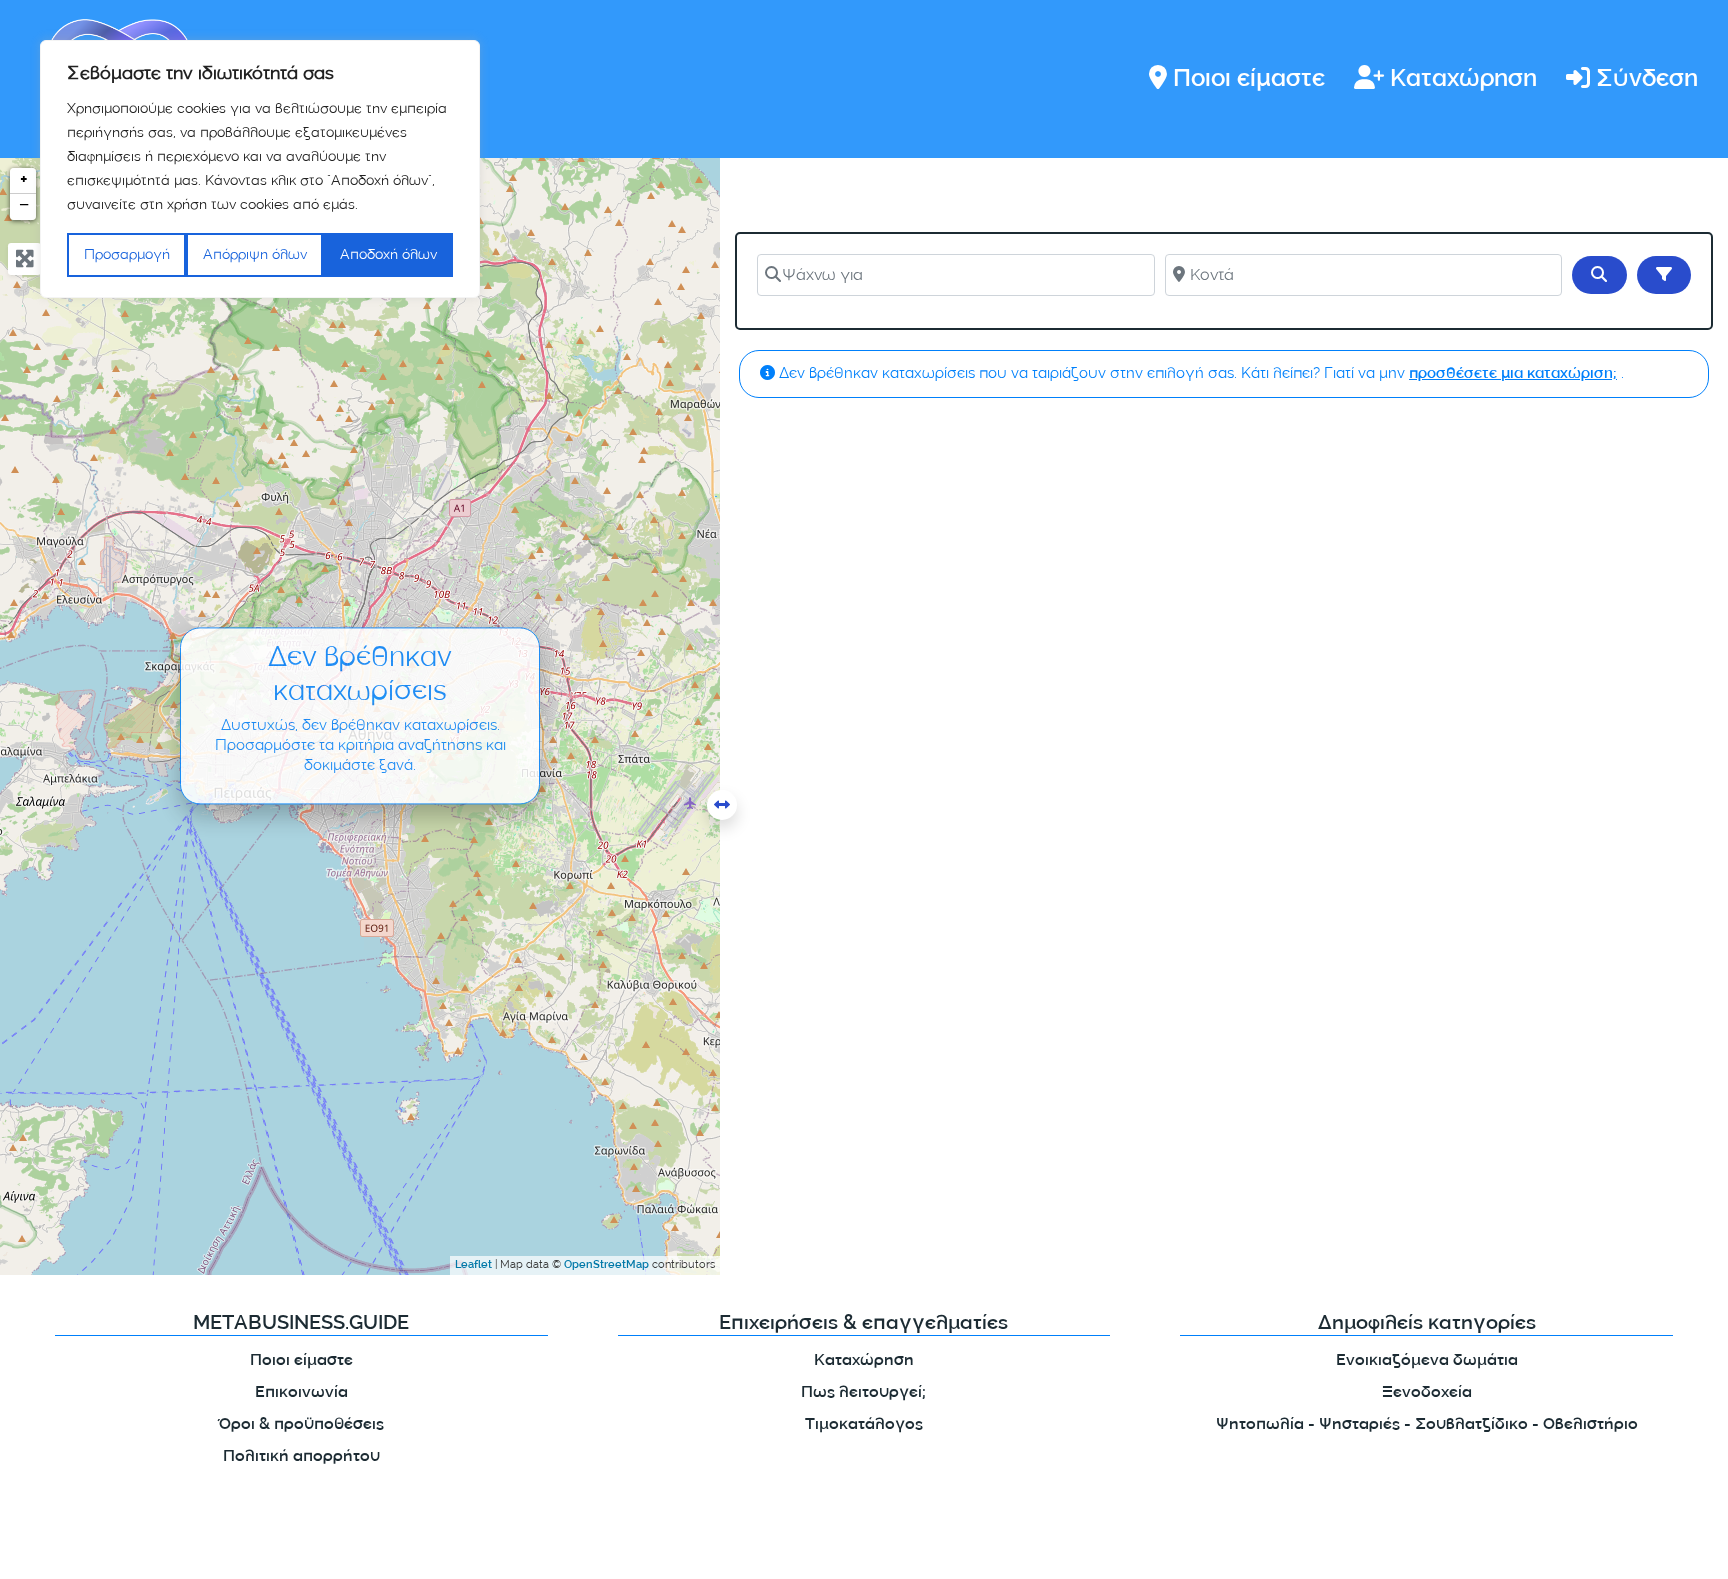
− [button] (24, 207)
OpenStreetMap (606, 1266)
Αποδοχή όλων (388, 254)
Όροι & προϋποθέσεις (301, 1425)
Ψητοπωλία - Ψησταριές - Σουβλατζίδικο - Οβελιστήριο (1427, 1425)
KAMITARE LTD (413, 1547)
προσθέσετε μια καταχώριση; (1513, 375)
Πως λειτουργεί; (863, 1393)
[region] (260, 169)
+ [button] (24, 181)
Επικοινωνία (301, 1393)
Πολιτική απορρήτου (301, 1457)
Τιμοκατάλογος (864, 1425)
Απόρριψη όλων (255, 254)
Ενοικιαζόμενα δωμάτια (1427, 1361)
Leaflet (473, 1266)
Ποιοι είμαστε (1249, 80)
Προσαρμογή (127, 254)
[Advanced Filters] (1664, 275)
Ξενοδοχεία (1427, 1393)
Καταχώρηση (1463, 80)
